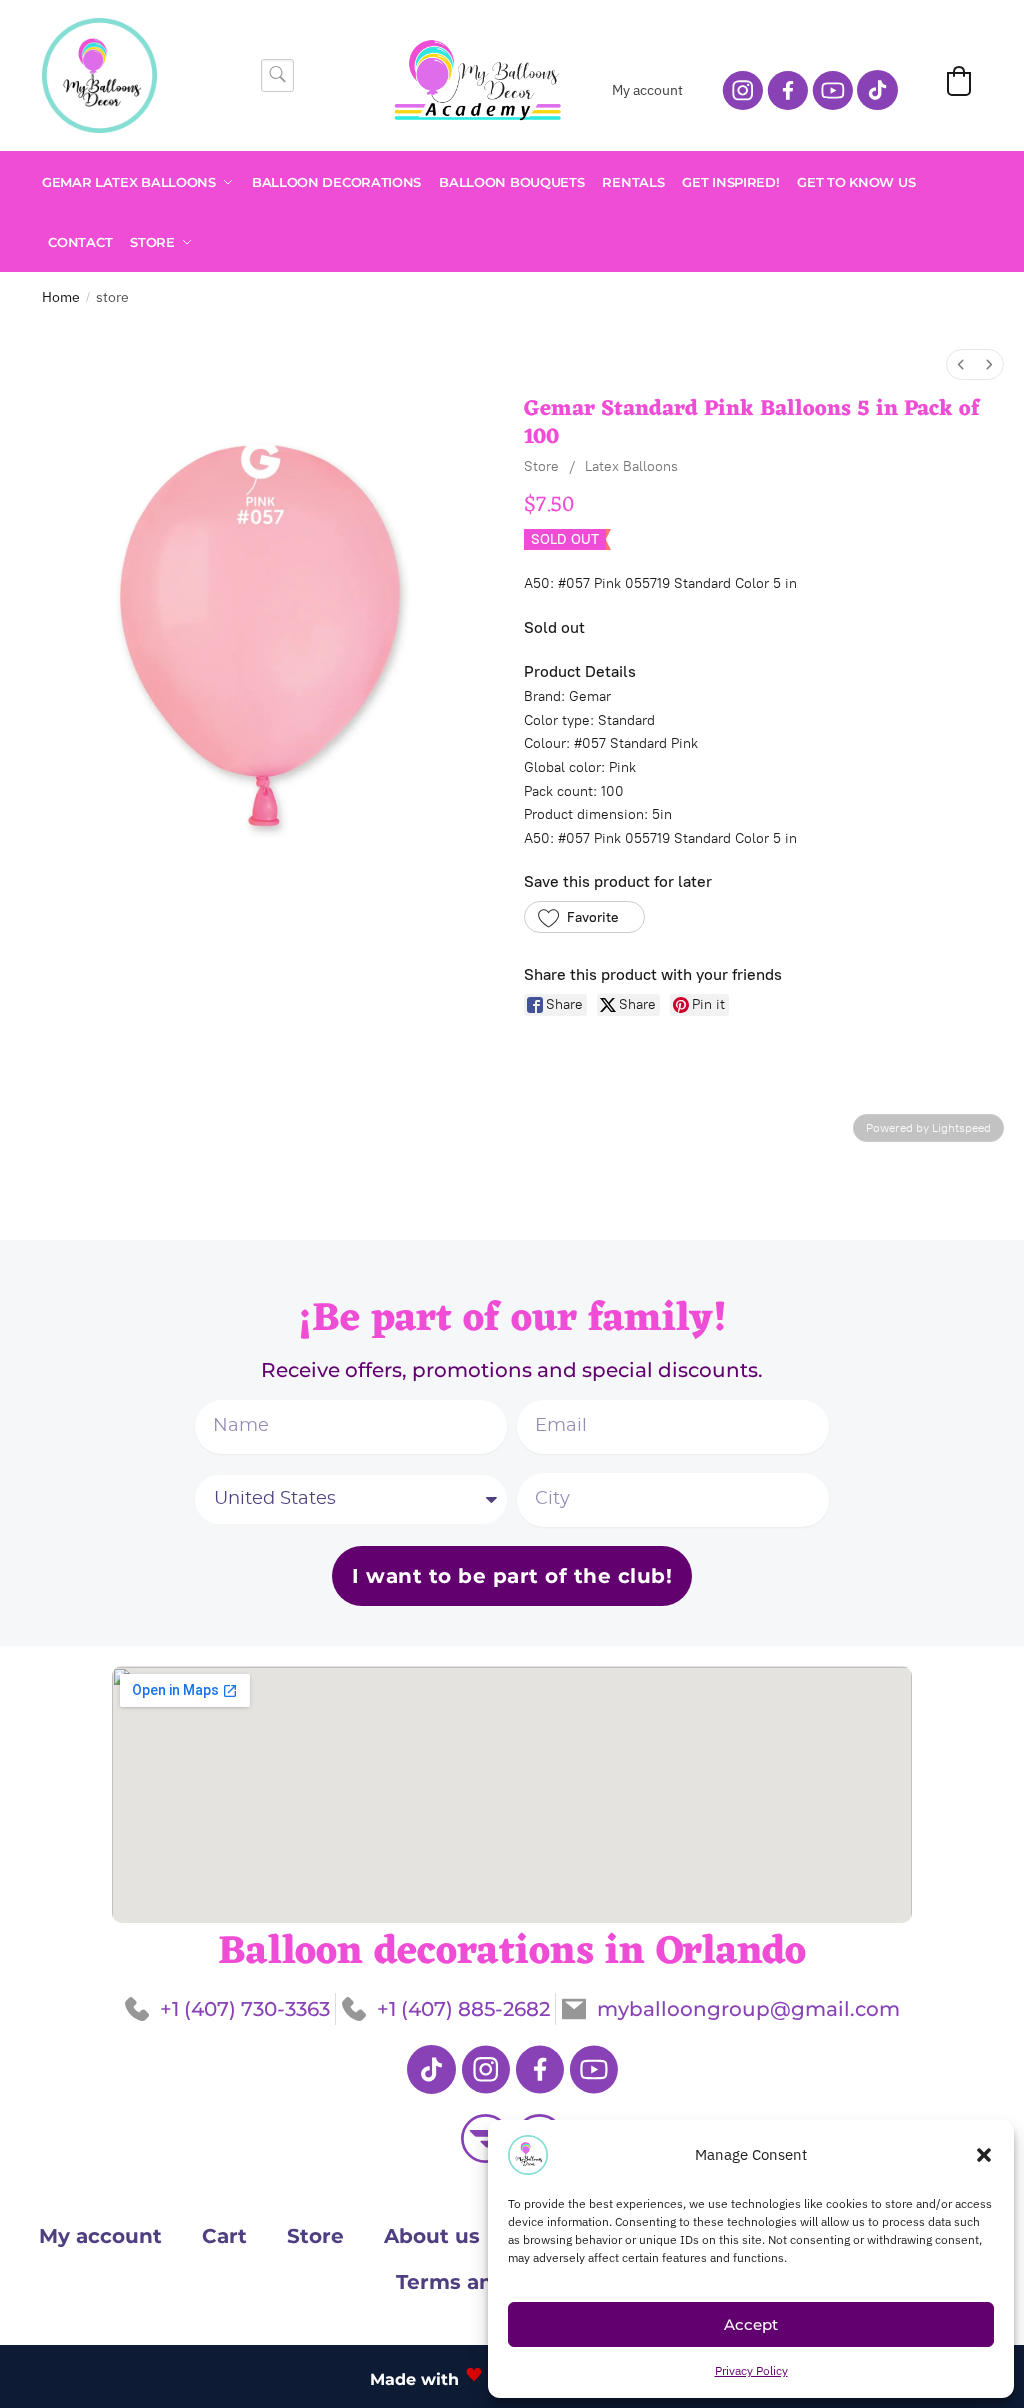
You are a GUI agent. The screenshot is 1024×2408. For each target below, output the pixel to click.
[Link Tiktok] (431, 2069)
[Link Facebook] (539, 2069)
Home (61, 297)
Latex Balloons (631, 466)
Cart (224, 2236)
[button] (984, 2155)
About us (432, 2236)
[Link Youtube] (593, 2069)
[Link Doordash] (485, 2138)
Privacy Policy (751, 2370)
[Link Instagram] (485, 2069)
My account (647, 90)
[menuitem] (961, 364)
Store (541, 466)
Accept (751, 2324)
